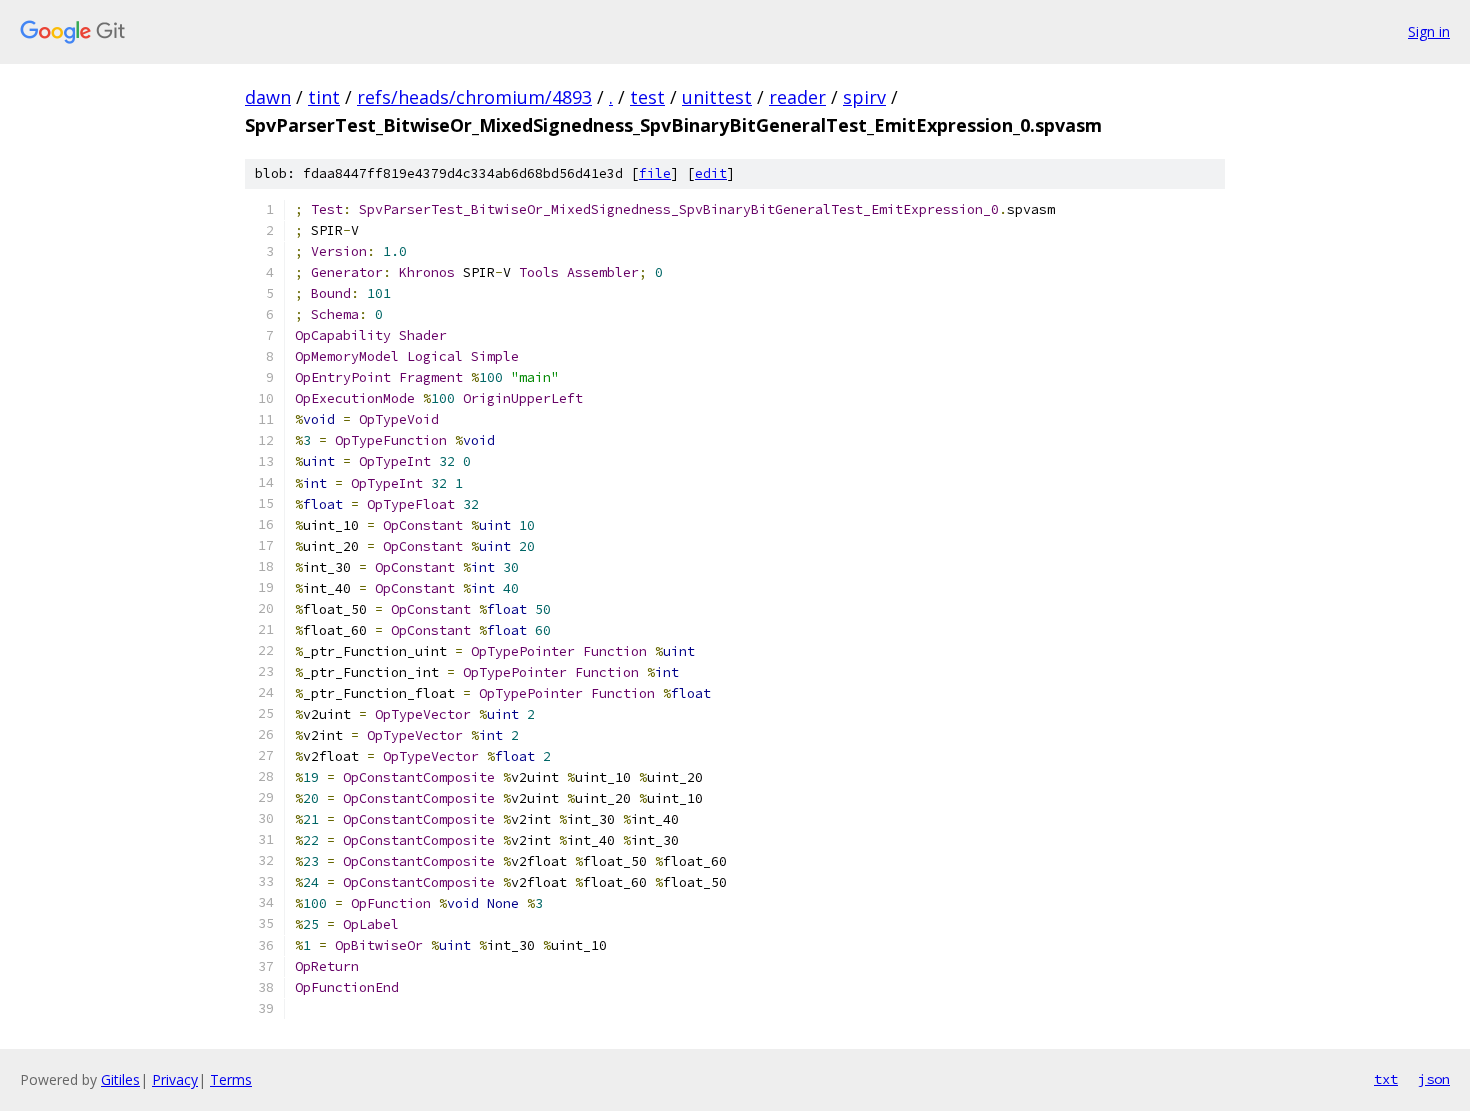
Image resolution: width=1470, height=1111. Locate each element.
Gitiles (120, 1079)
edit (711, 173)
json (1434, 1079)
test (647, 97)
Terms (231, 1079)
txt (1386, 1079)
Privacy (175, 1079)
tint (324, 97)
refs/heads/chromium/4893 (474, 97)
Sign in (1429, 31)
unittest (717, 97)
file (655, 173)
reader (797, 97)
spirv (864, 97)
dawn (268, 97)
